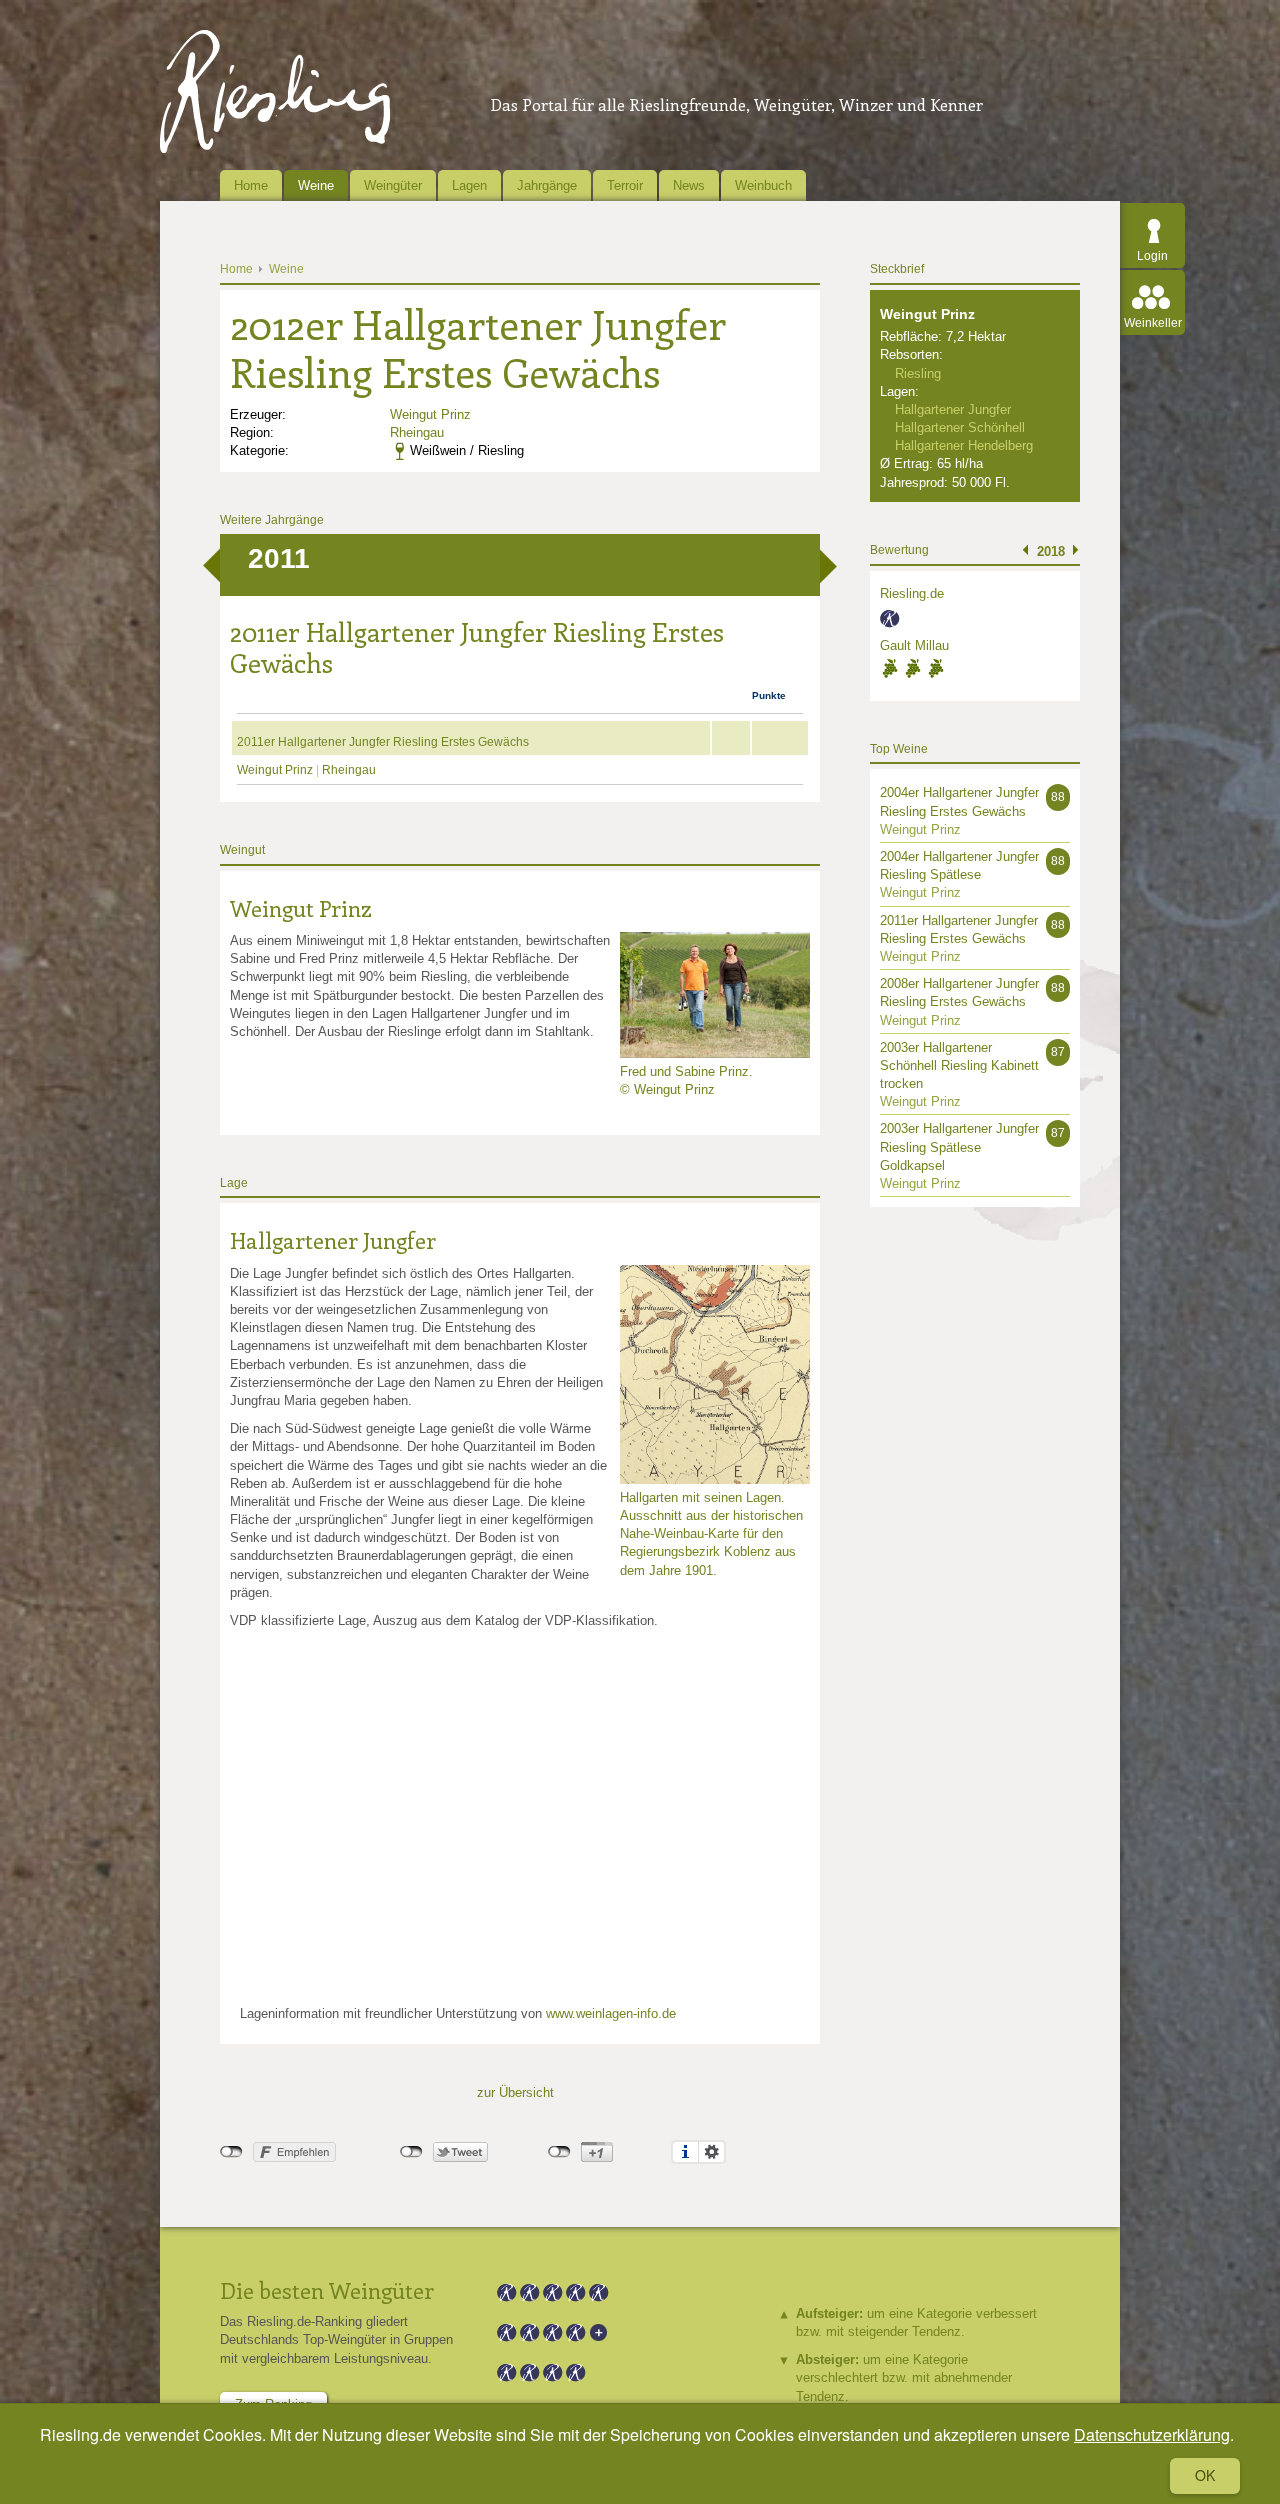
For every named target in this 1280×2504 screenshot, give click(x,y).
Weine (316, 185)
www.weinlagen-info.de (611, 2013)
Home (251, 185)
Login (1152, 256)
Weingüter (393, 185)
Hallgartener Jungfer (333, 1240)
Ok (1205, 2475)
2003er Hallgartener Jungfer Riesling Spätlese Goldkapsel (959, 1146)
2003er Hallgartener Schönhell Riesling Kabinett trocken (959, 1065)
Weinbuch (763, 185)
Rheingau (417, 432)
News (689, 185)
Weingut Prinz (430, 414)
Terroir (625, 185)
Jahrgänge (547, 185)
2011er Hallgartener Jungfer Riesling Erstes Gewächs (383, 742)
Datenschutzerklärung (1152, 2434)
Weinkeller (1153, 323)
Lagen (469, 185)
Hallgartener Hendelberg (964, 445)
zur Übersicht (515, 2092)
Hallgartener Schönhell (960, 427)
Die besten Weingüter (327, 2290)
